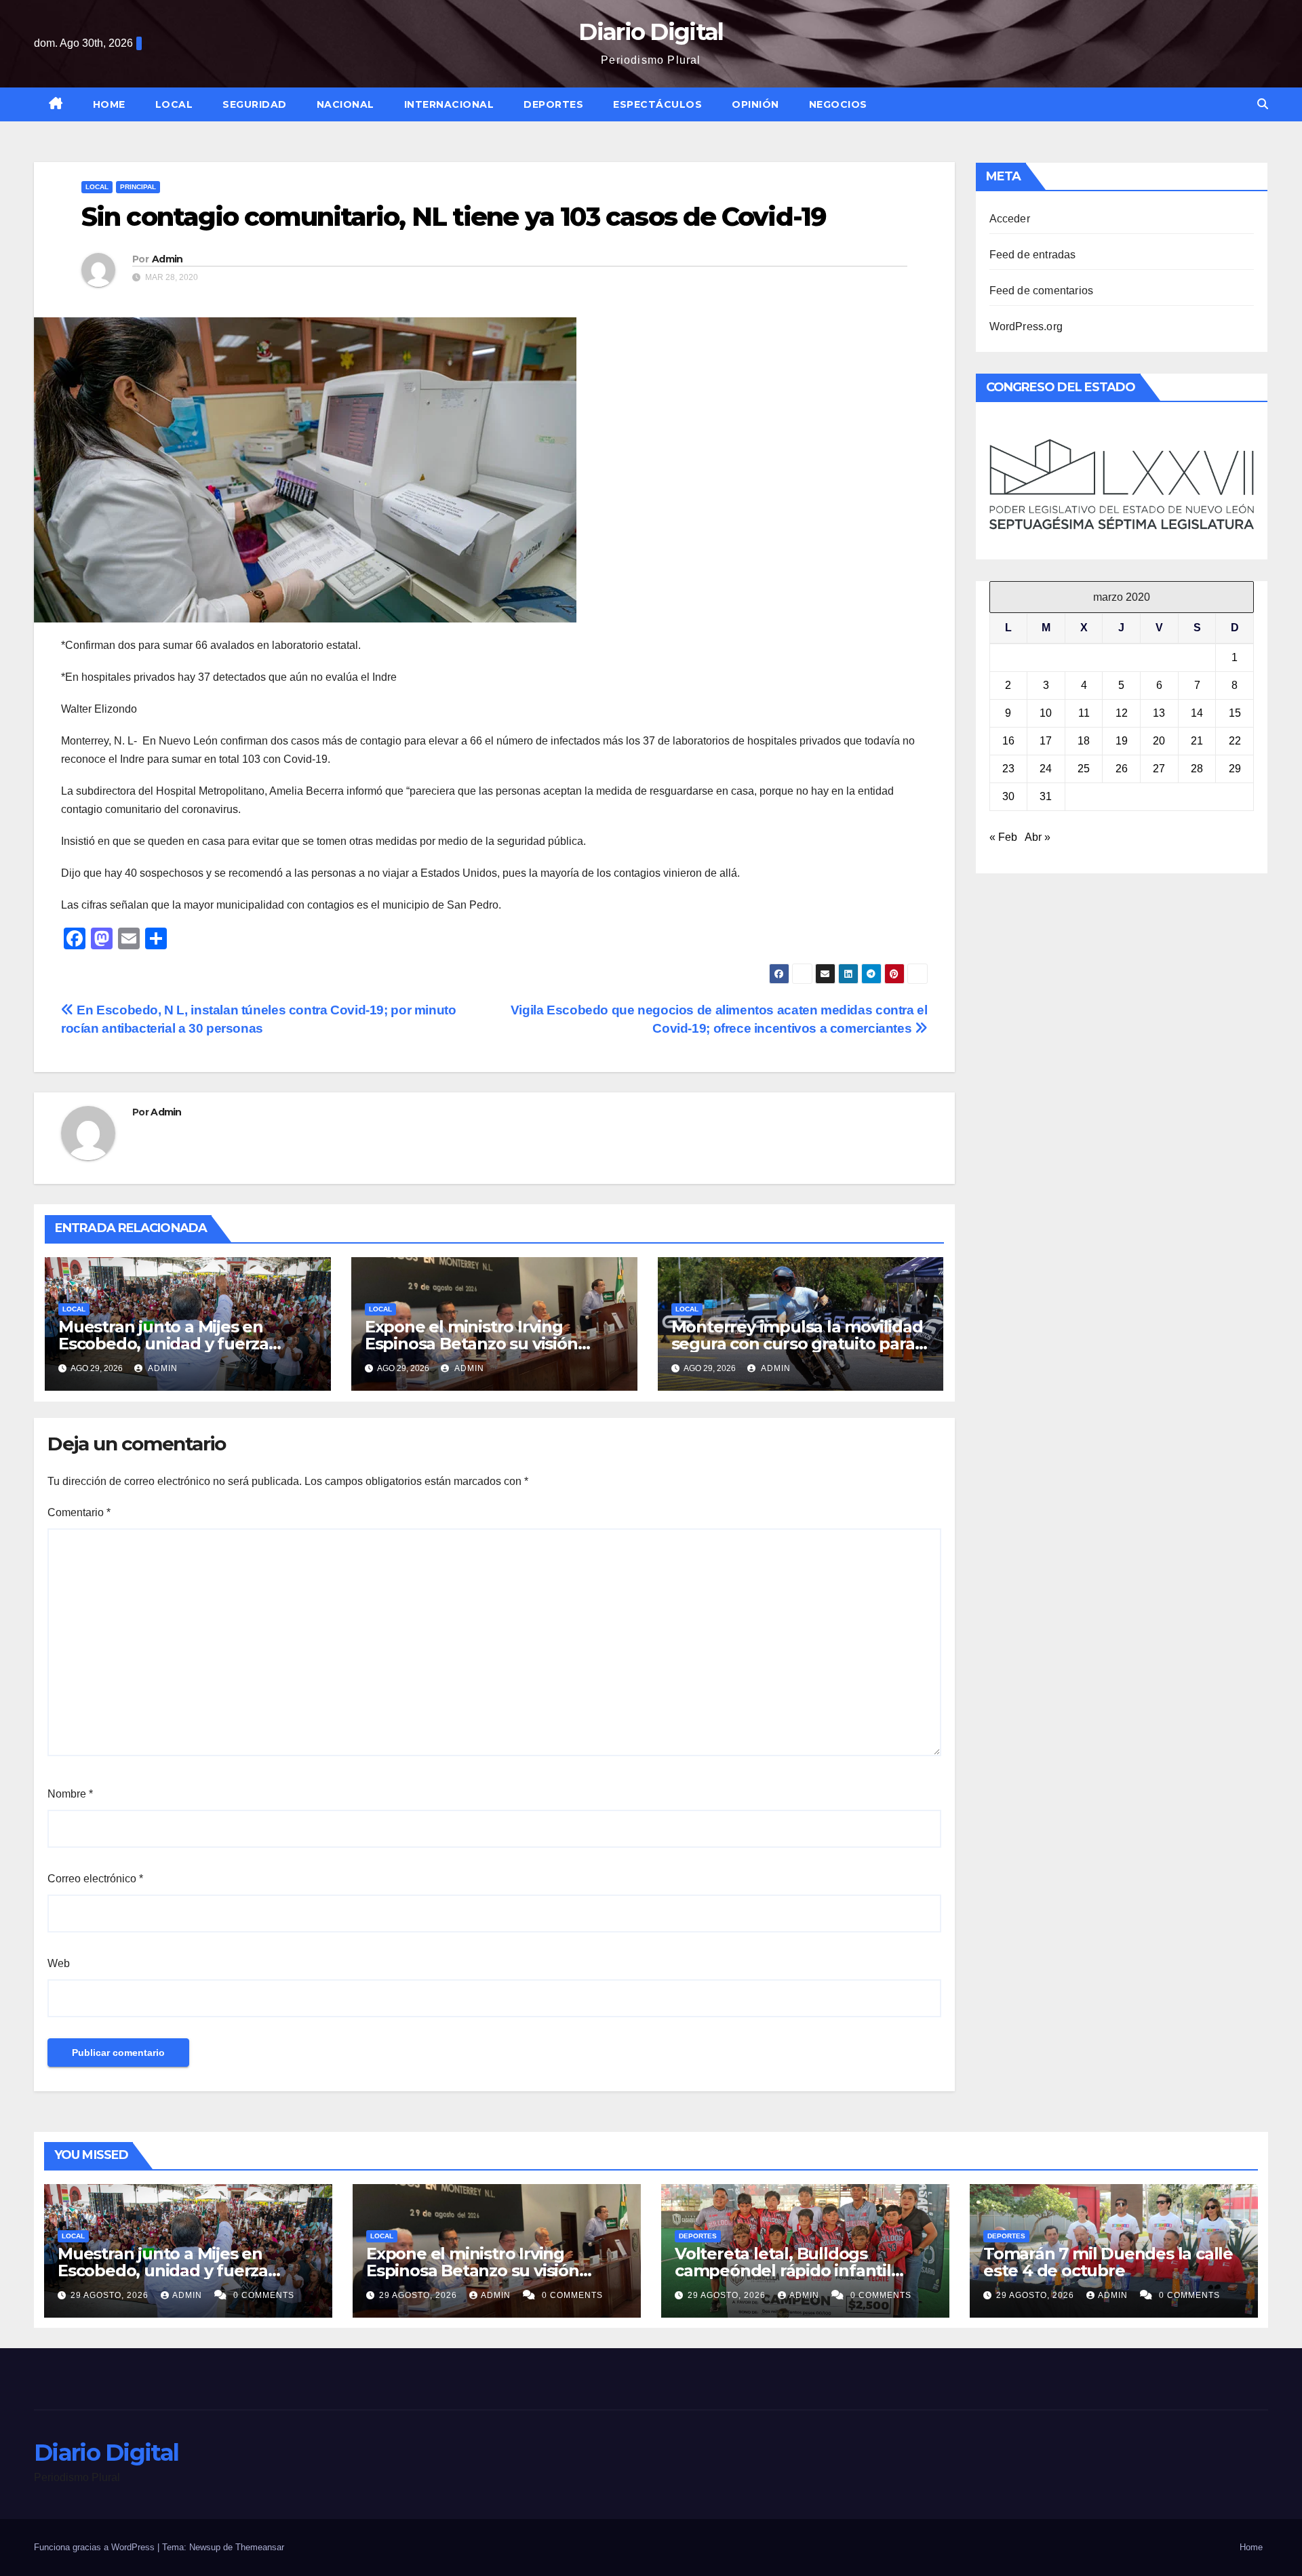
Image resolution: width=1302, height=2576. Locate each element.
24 (1046, 769)
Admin (167, 259)
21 (1197, 741)
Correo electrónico (95, 1879)
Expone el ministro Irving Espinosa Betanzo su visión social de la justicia (471, 1344)
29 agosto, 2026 (111, 2295)
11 (1084, 713)
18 (1084, 741)
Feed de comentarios (1042, 291)
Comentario (79, 1512)
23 (1008, 769)
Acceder (1010, 219)
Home (109, 104)
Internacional (449, 104)
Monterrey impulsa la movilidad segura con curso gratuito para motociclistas (797, 1344)
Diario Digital (651, 32)
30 (1008, 796)
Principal (138, 187)
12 (1122, 713)
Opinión (755, 104)
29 (1235, 769)
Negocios (838, 104)
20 (1159, 741)
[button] (1263, 104)
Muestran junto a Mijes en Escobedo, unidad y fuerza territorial (163, 1344)
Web (59, 1963)
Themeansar (260, 2547)
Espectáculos (657, 104)
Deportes (553, 104)
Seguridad (255, 104)
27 (1159, 769)
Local (174, 104)
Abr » (1038, 837)
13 (1159, 713)
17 (1046, 741)
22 (1235, 741)
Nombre (70, 1794)
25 (1084, 769)
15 (1235, 713)
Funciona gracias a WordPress (96, 2547)
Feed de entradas (1033, 255)
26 (1122, 769)
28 (1197, 769)
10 (1046, 713)
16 (1008, 741)
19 (1122, 741)
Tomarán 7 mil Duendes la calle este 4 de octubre (1108, 2262)
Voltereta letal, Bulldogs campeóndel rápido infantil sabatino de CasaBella (783, 2271)
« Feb (1003, 837)
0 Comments (264, 2295)
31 (1046, 796)
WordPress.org (1026, 326)
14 (1197, 713)
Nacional (346, 104)
